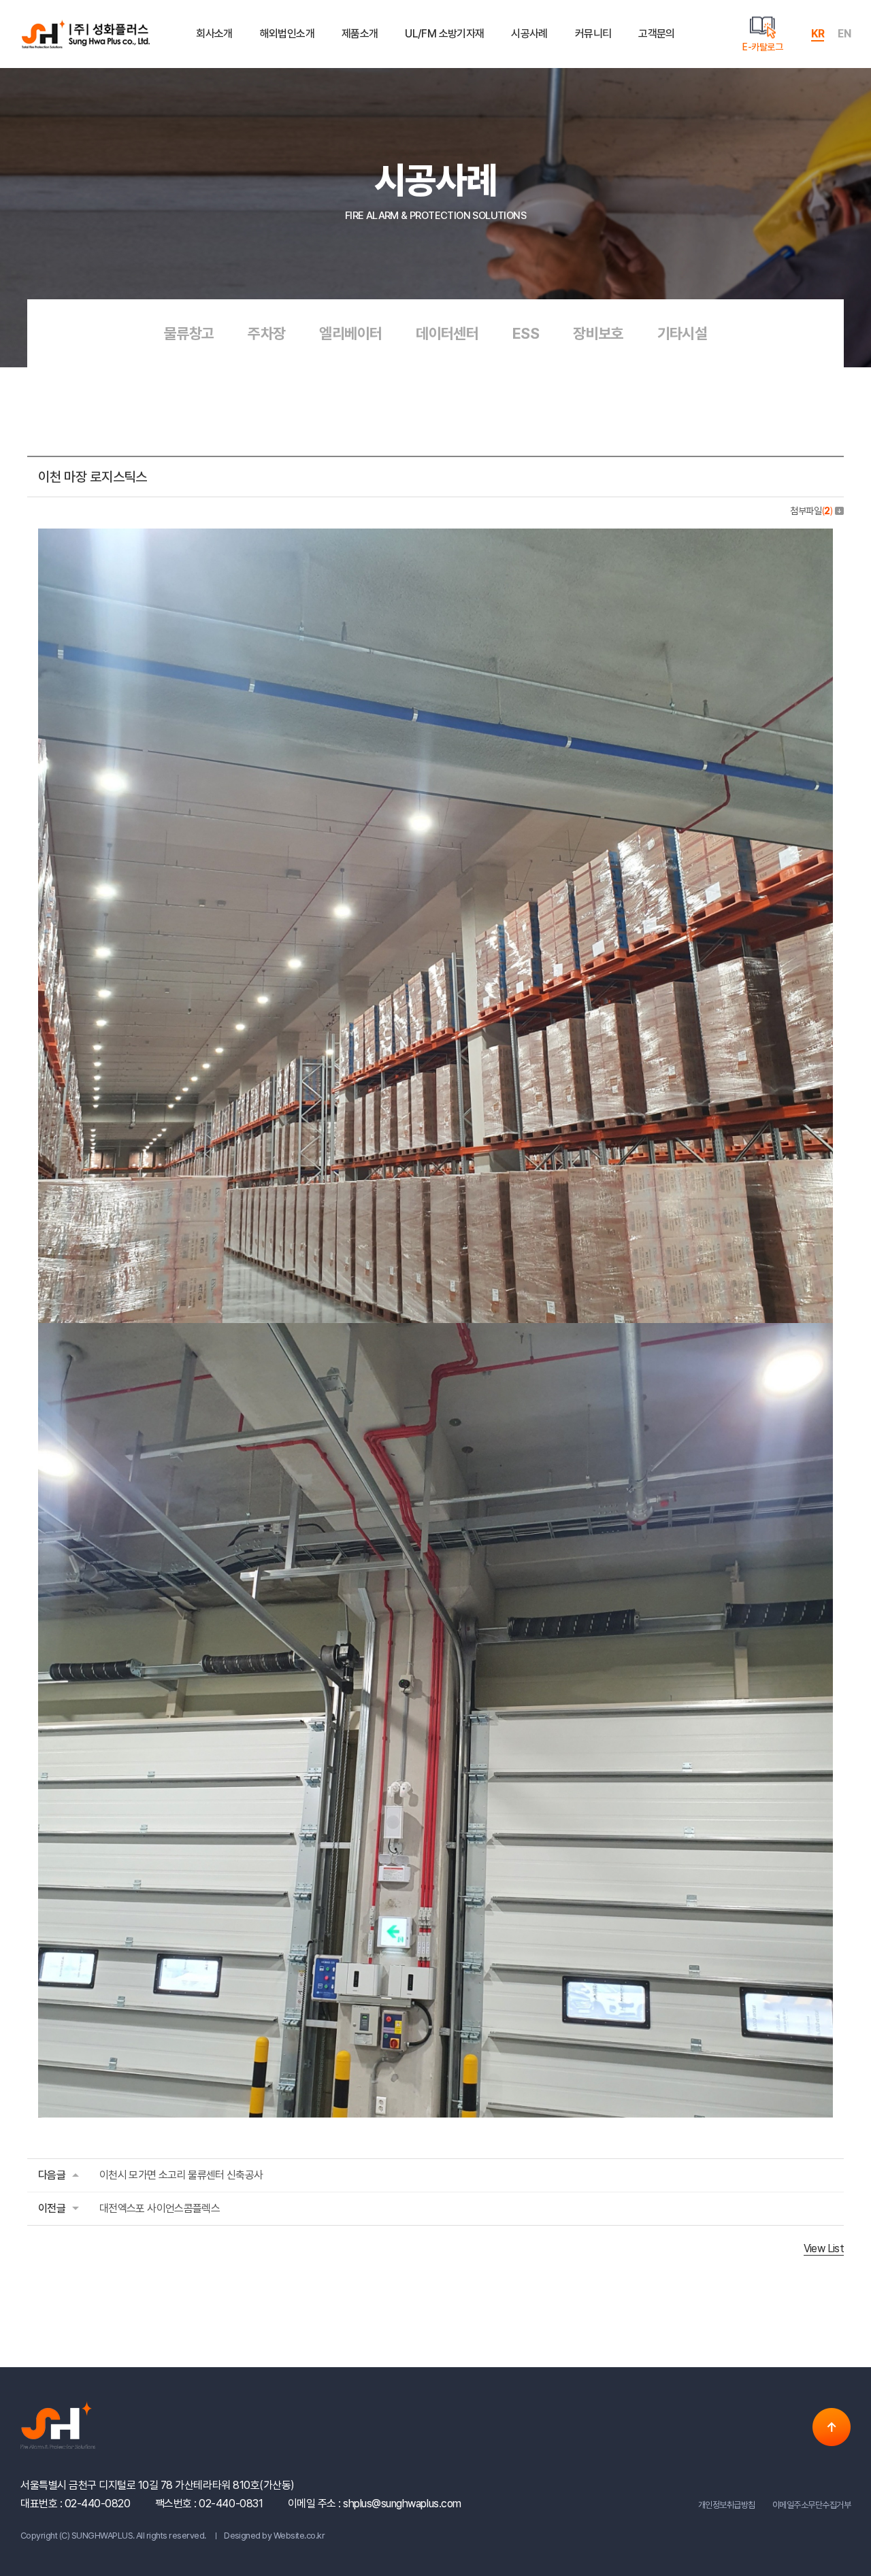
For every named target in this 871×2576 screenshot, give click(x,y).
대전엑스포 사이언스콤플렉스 (160, 2208)
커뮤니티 (593, 34)
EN (844, 34)
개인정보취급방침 (727, 2505)
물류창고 (189, 333)
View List (824, 2248)
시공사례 (529, 34)
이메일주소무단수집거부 (811, 2505)
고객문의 (656, 34)
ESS (526, 333)
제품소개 (360, 34)
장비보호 (598, 333)
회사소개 (214, 34)
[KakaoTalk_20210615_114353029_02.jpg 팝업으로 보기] (435, 1332)
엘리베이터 (350, 333)
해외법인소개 (287, 34)
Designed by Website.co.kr (274, 2536)
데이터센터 (447, 333)
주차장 (266, 333)
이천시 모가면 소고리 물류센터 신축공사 (181, 2175)
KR (818, 34)
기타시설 (682, 333)
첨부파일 (811, 511)
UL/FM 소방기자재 (444, 34)
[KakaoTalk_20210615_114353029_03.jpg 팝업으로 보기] (435, 538)
